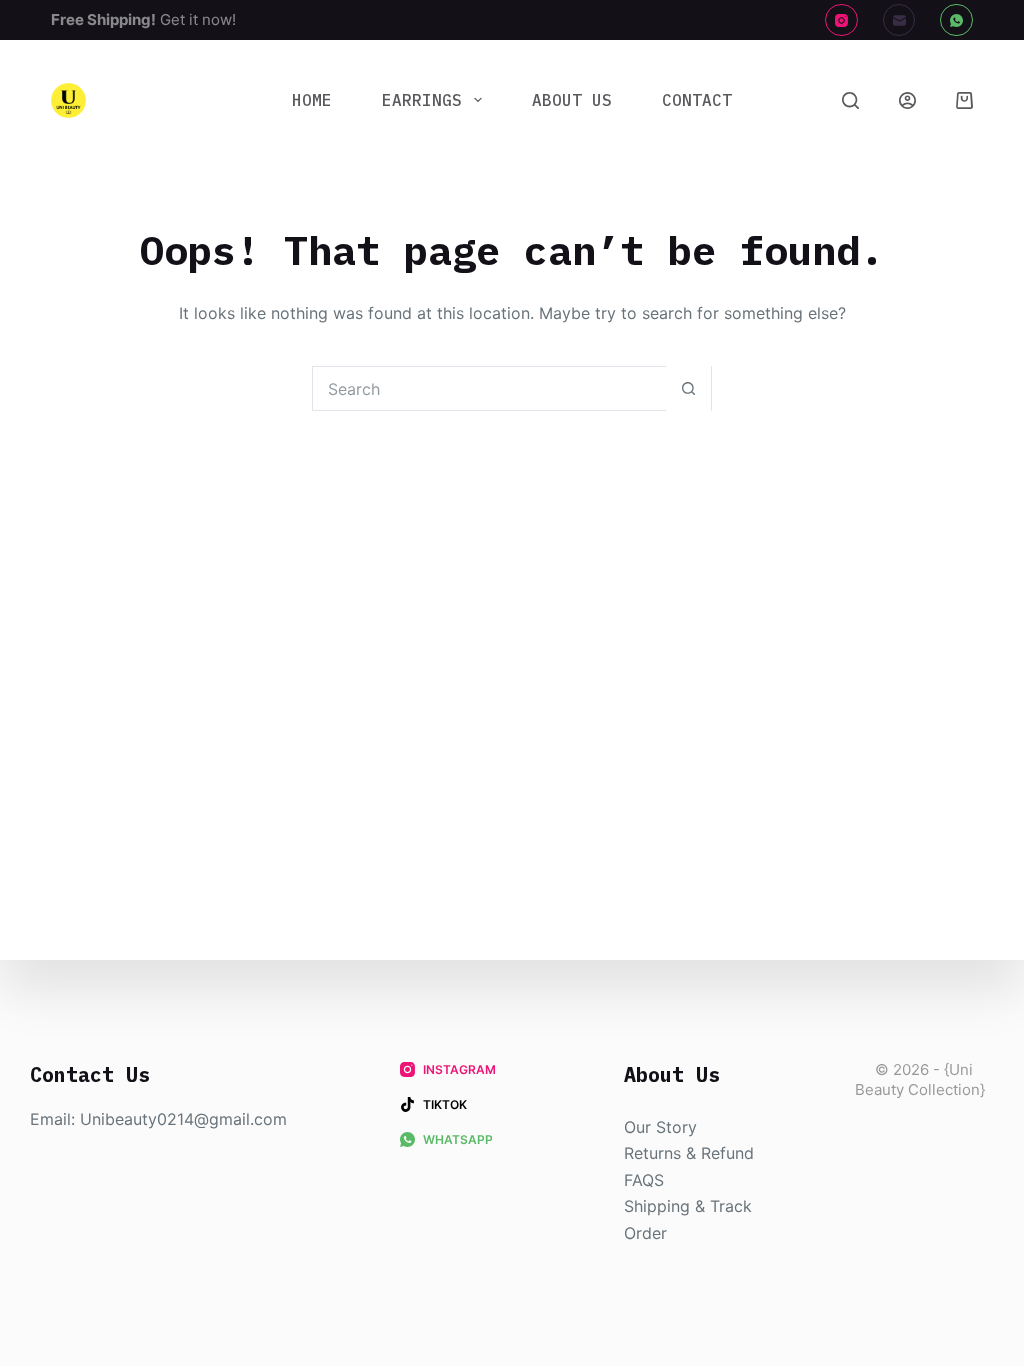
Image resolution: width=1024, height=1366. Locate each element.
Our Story (660, 1127)
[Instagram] (841, 20)
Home (312, 100)
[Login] (907, 100)
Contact (697, 100)
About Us (572, 100)
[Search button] (688, 388)
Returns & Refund (689, 1153)
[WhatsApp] (956, 20)
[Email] (899, 20)
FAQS (644, 1180)
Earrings (422, 100)
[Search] (850, 100)
